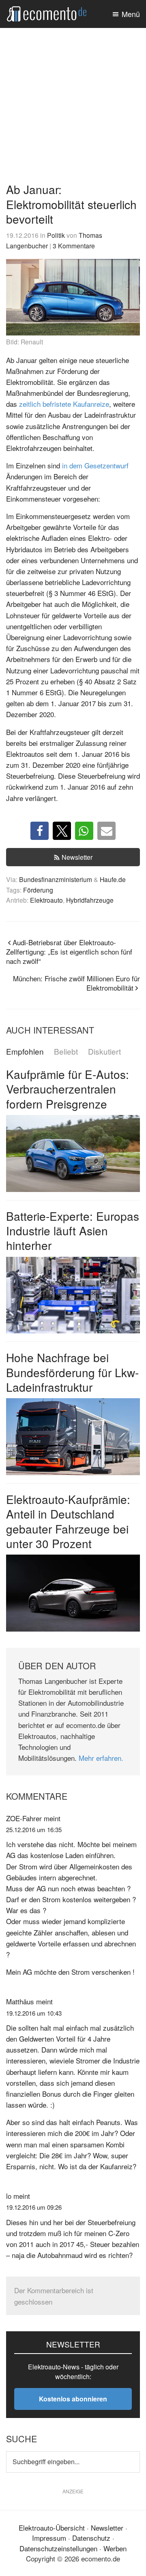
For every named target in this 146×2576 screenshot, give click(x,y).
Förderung (38, 890)
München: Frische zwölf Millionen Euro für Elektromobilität (76, 983)
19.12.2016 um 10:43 (34, 2013)
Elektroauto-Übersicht (52, 2528)
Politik (56, 235)
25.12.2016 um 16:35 (34, 1829)
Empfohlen (25, 1052)
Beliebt (66, 1052)
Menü (131, 14)
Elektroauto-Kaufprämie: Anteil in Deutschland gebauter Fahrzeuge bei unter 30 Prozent (68, 1521)
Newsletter (77, 857)
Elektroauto (46, 900)
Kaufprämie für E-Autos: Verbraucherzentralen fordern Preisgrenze (68, 1089)
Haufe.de (113, 879)
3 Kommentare (74, 246)
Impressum (49, 2538)
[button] (40, 831)
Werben (115, 2548)
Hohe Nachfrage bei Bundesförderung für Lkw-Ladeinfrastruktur (72, 1372)
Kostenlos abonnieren (73, 2399)
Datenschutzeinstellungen (58, 2548)
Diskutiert (104, 1052)
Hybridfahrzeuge (90, 900)
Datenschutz (91, 2538)
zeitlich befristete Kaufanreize (64, 404)
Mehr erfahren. (101, 1758)
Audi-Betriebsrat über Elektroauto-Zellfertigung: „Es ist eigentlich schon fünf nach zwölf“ (69, 952)
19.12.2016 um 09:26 (34, 2207)
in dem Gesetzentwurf (95, 465)
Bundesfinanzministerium (56, 879)
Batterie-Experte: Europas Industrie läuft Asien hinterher (73, 1231)
